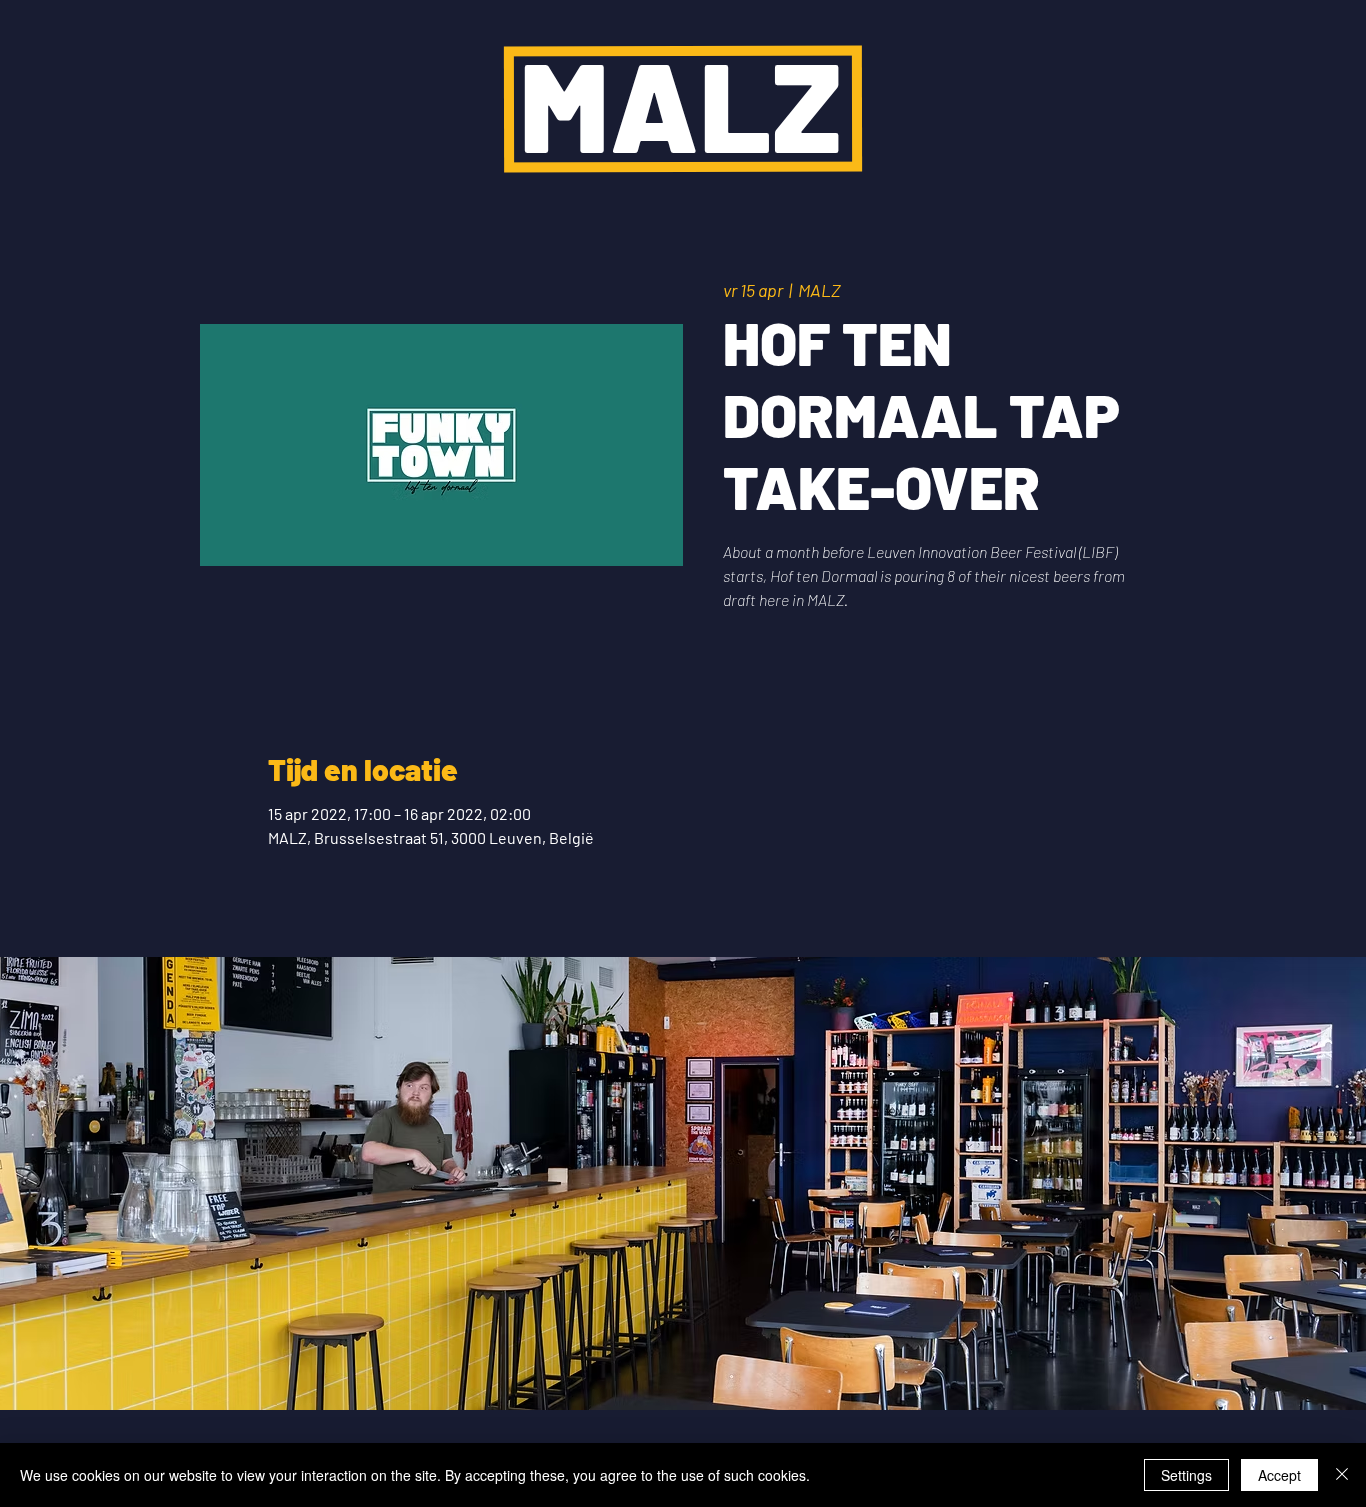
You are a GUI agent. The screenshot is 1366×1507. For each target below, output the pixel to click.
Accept (1279, 1475)
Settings (1186, 1475)
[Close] (1342, 1475)
